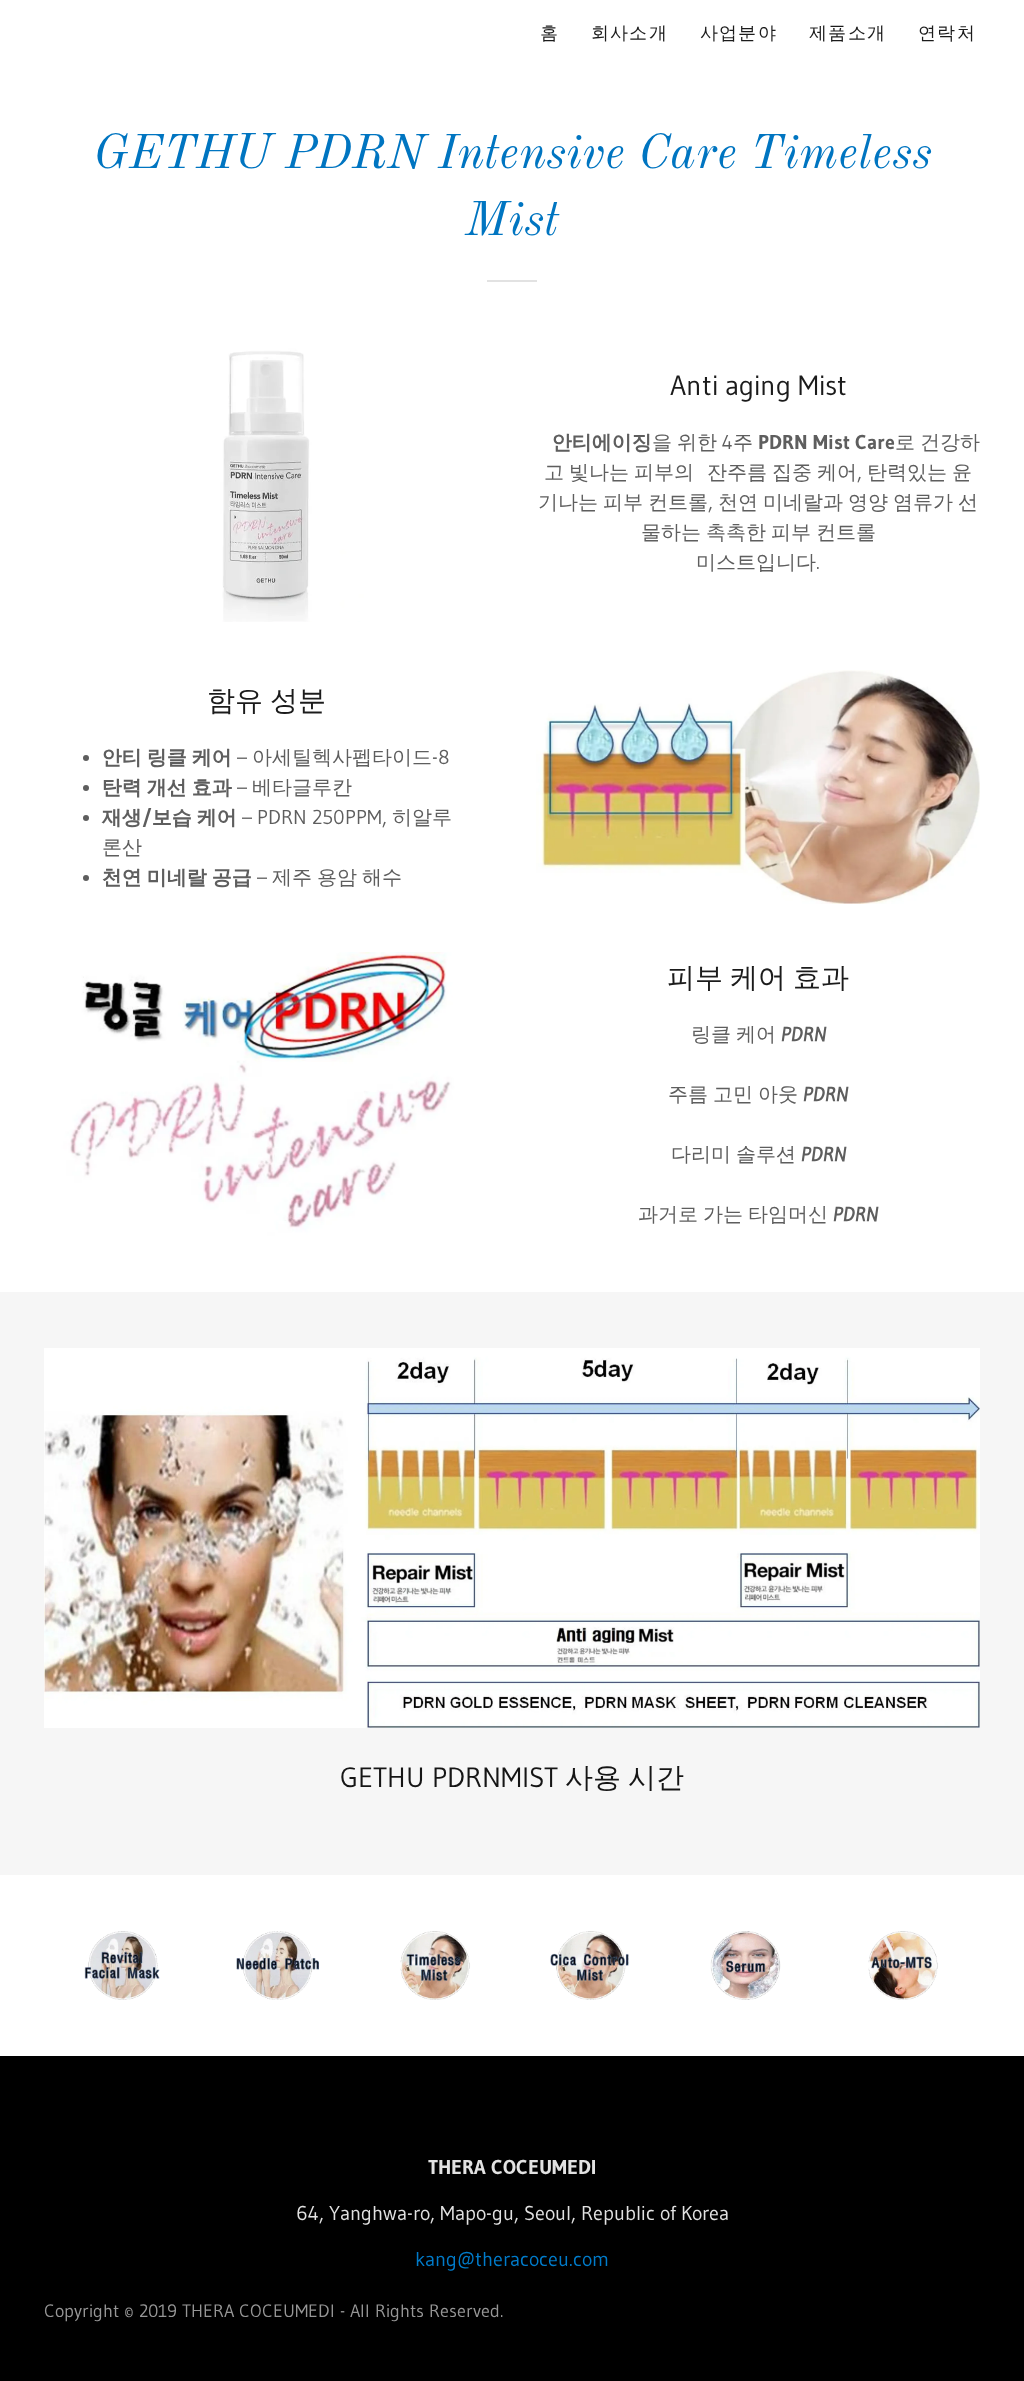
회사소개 (629, 33)
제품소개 (847, 33)
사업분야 (738, 33)
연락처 (947, 33)
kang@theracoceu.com (512, 2259)
